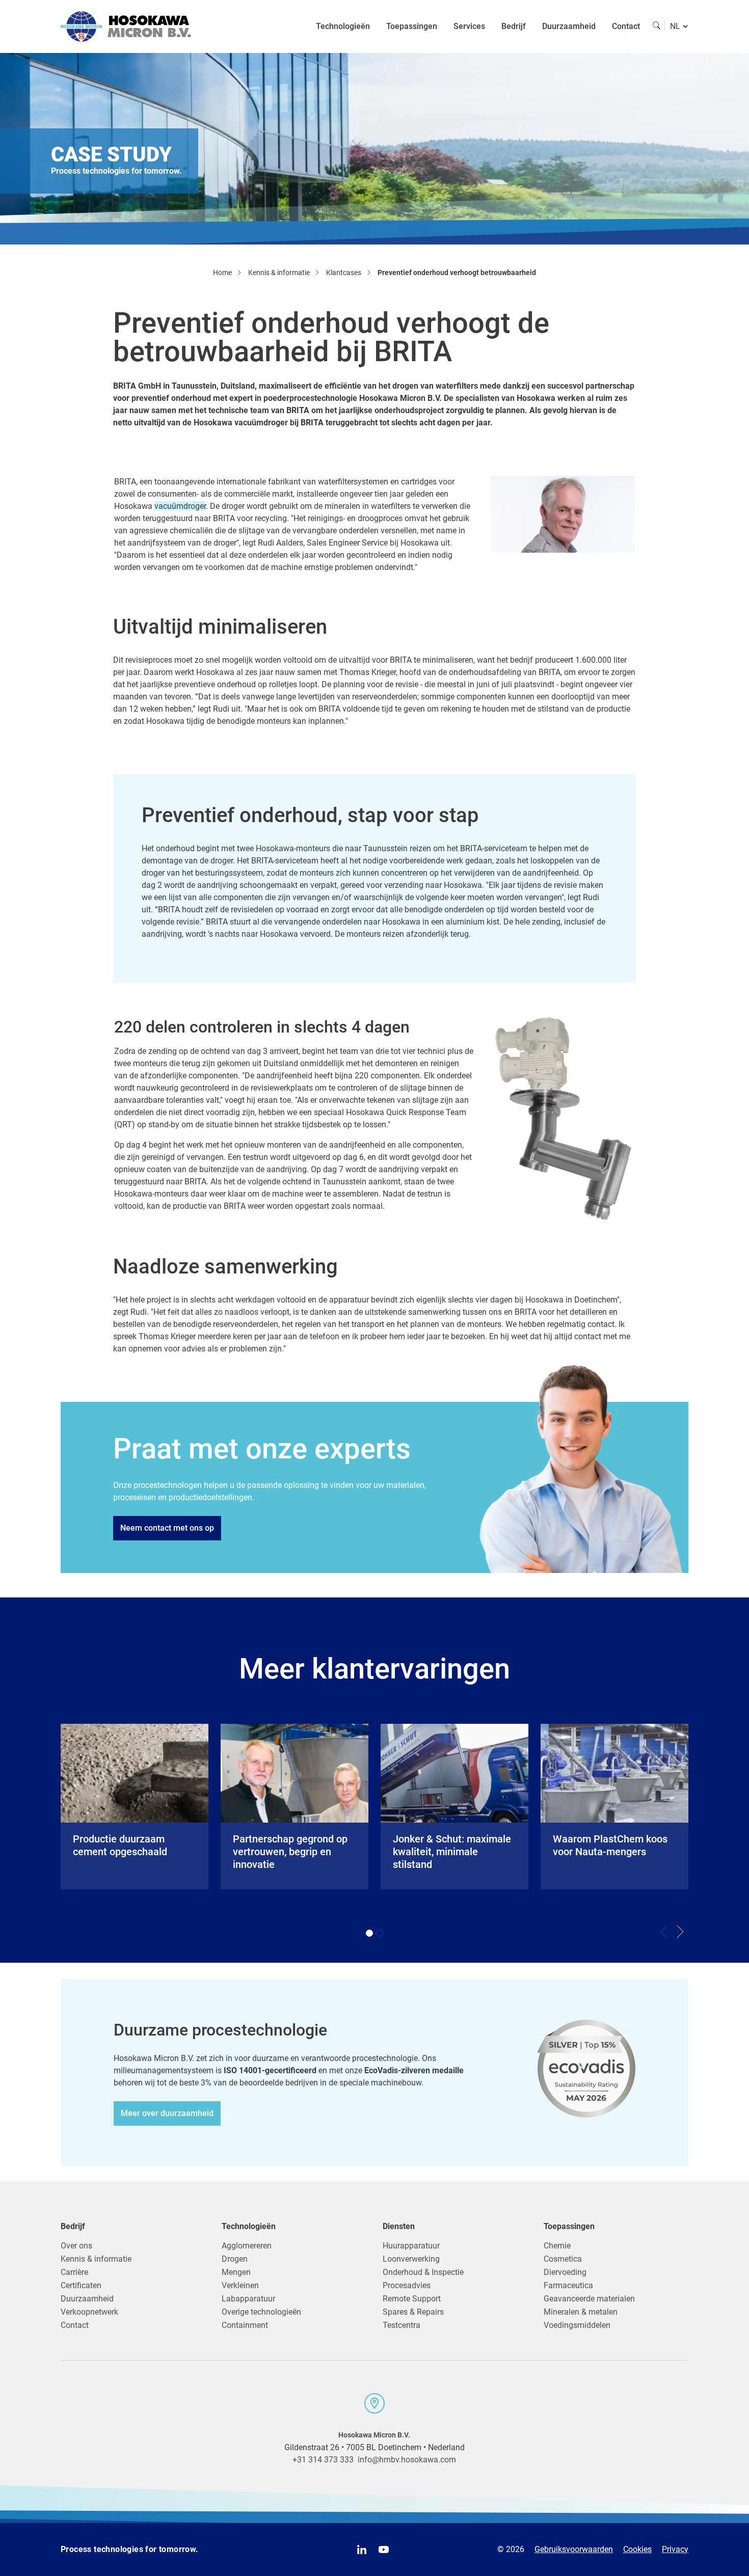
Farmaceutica (568, 2285)
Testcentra (402, 2325)
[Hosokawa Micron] (126, 26)
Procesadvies (407, 2285)
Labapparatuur (248, 2299)
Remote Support (412, 2299)
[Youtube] (384, 2550)
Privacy (675, 2549)
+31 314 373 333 (323, 2460)
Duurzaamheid (569, 26)
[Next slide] (680, 1932)
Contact (626, 26)
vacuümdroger (180, 506)
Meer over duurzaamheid (167, 2113)
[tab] (369, 1933)
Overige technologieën (261, 2312)
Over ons (76, 2246)
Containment (245, 2325)
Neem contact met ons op (167, 1528)
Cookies (637, 2549)
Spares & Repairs (413, 2312)
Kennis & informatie (96, 2259)
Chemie (557, 2246)
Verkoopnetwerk (89, 2312)
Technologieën (343, 26)
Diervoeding (565, 2272)
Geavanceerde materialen (589, 2299)
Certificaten (81, 2285)
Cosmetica (563, 2259)
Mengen (236, 2272)
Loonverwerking (411, 2259)
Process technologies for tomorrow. (130, 2549)
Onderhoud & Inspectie (423, 2272)
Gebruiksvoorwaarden (574, 2549)
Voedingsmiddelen (577, 2325)
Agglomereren (247, 2246)
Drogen (235, 2259)
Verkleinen (240, 2285)
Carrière (74, 2272)
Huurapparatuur (411, 2246)
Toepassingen (412, 26)
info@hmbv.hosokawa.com (407, 2460)
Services (469, 26)
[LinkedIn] (362, 2550)
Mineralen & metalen (581, 2312)
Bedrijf (514, 26)
